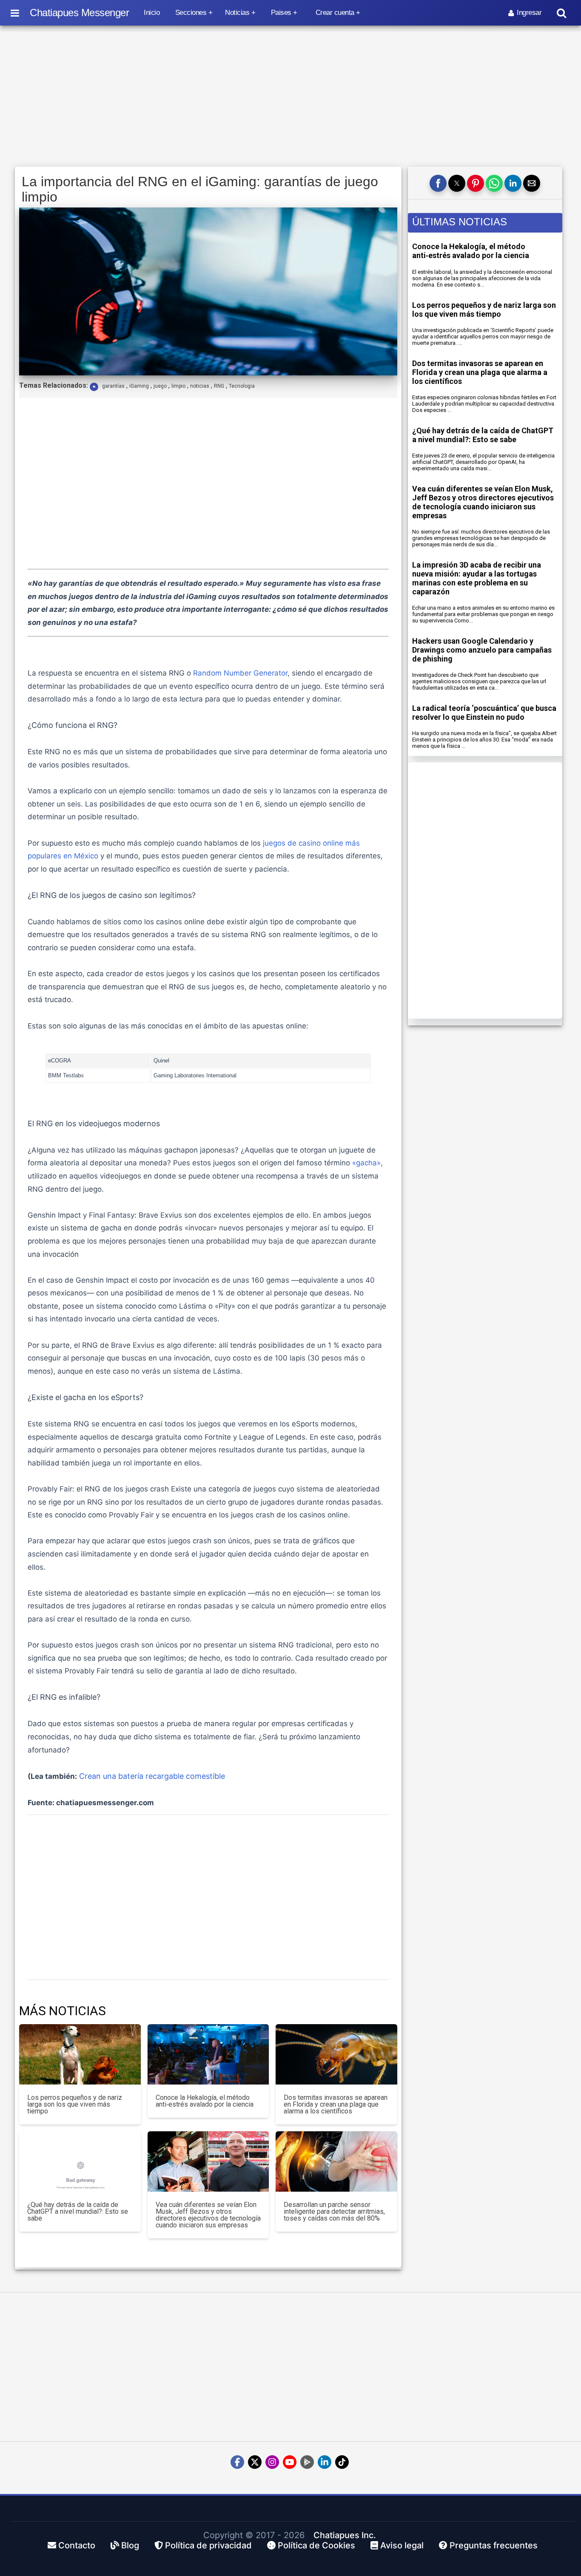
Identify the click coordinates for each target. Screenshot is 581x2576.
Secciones (191, 13)
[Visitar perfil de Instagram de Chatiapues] (272, 2462)
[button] (438, 183)
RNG (219, 386)
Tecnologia (242, 386)
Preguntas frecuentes (493, 2545)
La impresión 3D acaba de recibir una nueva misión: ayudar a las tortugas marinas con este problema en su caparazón (477, 578)
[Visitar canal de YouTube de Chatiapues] (290, 2462)
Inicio (152, 13)
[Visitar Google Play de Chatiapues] (307, 2462)
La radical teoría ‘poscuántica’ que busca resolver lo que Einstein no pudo (484, 713)
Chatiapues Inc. (345, 2535)
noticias (200, 386)
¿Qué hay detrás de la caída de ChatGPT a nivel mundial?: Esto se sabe (483, 435)
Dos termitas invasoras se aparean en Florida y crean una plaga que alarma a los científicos (480, 372)
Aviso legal (401, 2545)
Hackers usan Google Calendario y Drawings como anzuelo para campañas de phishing (482, 650)
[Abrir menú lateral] (15, 13)
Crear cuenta (335, 13)
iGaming (139, 386)
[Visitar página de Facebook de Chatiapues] (237, 2462)
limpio (178, 386)
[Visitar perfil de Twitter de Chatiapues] (255, 2462)
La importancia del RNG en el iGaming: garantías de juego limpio (200, 189)
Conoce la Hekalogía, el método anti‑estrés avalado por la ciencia (471, 251)
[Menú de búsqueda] (561, 13)
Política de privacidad (207, 2545)
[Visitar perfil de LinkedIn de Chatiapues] (325, 2462)
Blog (129, 2545)
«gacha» (366, 1163)
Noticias (237, 13)
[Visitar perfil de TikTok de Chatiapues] (342, 2462)
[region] (290, 97)
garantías (113, 386)
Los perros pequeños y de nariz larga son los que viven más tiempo (484, 310)
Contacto (76, 2545)
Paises (281, 13)
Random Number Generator (240, 673)
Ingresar (529, 13)
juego (160, 386)
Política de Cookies (315, 2545)
